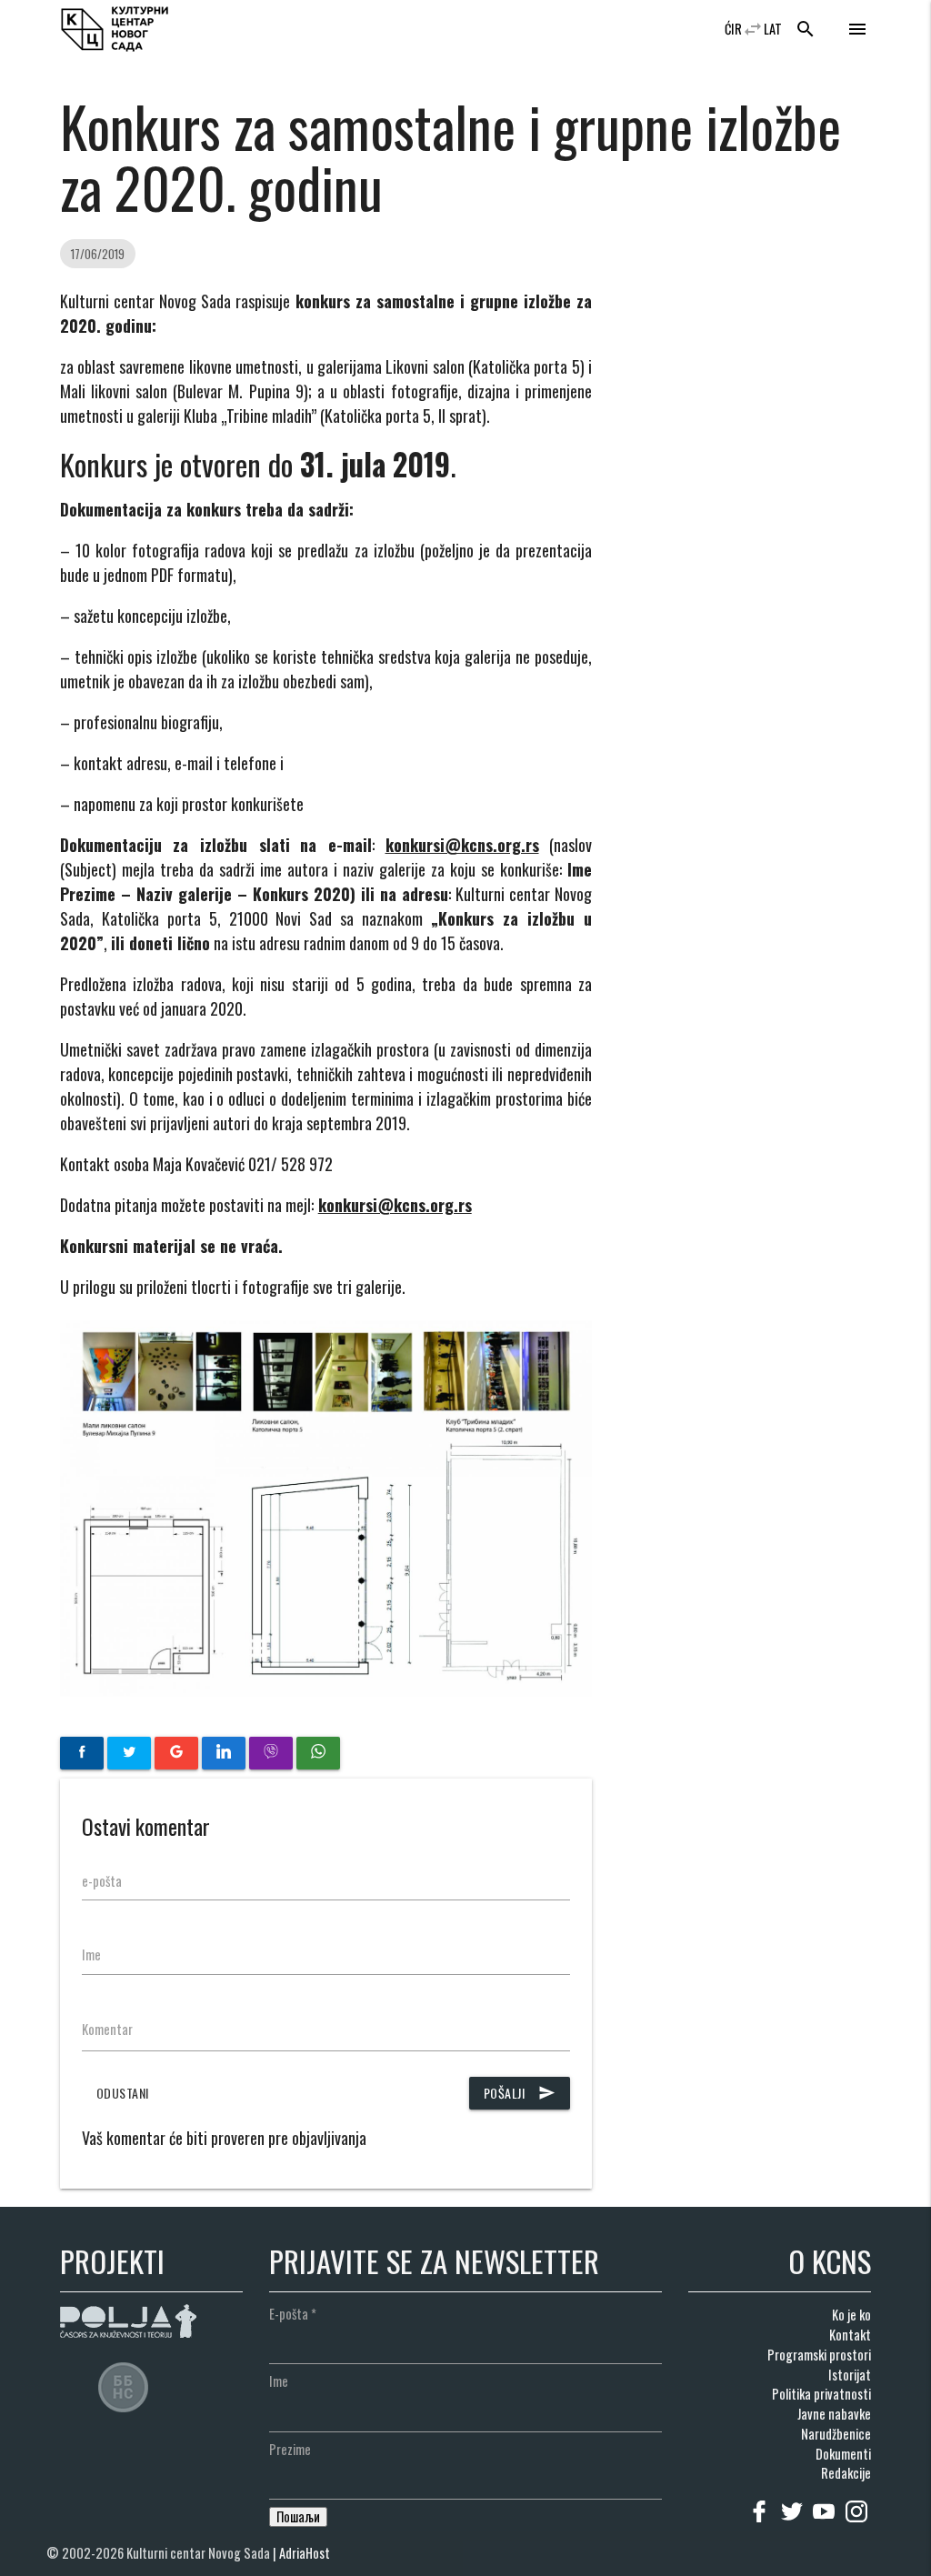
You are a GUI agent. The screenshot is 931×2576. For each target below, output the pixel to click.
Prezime (290, 2449)
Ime (91, 1955)
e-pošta (102, 1881)
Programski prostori (819, 2355)
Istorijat (850, 2375)
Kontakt (850, 2335)
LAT (773, 29)
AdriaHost (305, 2553)
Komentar (107, 2029)
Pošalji (520, 2093)
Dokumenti (843, 2454)
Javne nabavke (834, 2414)
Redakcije (846, 2473)
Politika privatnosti (821, 2394)
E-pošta (293, 2314)
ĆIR (733, 29)
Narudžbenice (836, 2434)
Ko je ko (851, 2315)
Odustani (123, 2093)
